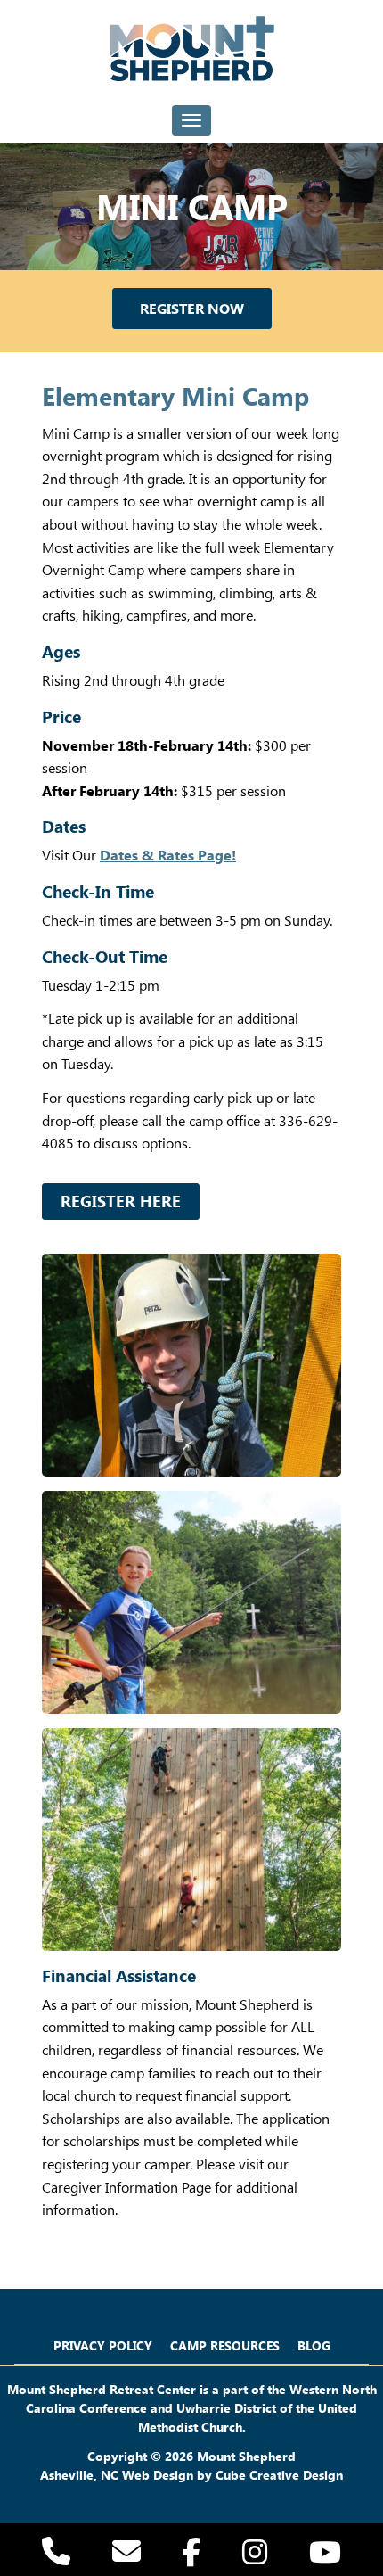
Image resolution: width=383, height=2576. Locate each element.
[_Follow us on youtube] (325, 2555)
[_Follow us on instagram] (255, 2555)
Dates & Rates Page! (168, 855)
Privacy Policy (103, 2346)
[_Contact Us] (126, 2556)
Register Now (192, 308)
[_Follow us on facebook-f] (191, 2555)
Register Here (121, 1201)
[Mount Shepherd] (191, 49)
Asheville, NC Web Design (117, 2475)
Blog (314, 2346)
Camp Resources (225, 2346)
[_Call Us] (56, 2556)
